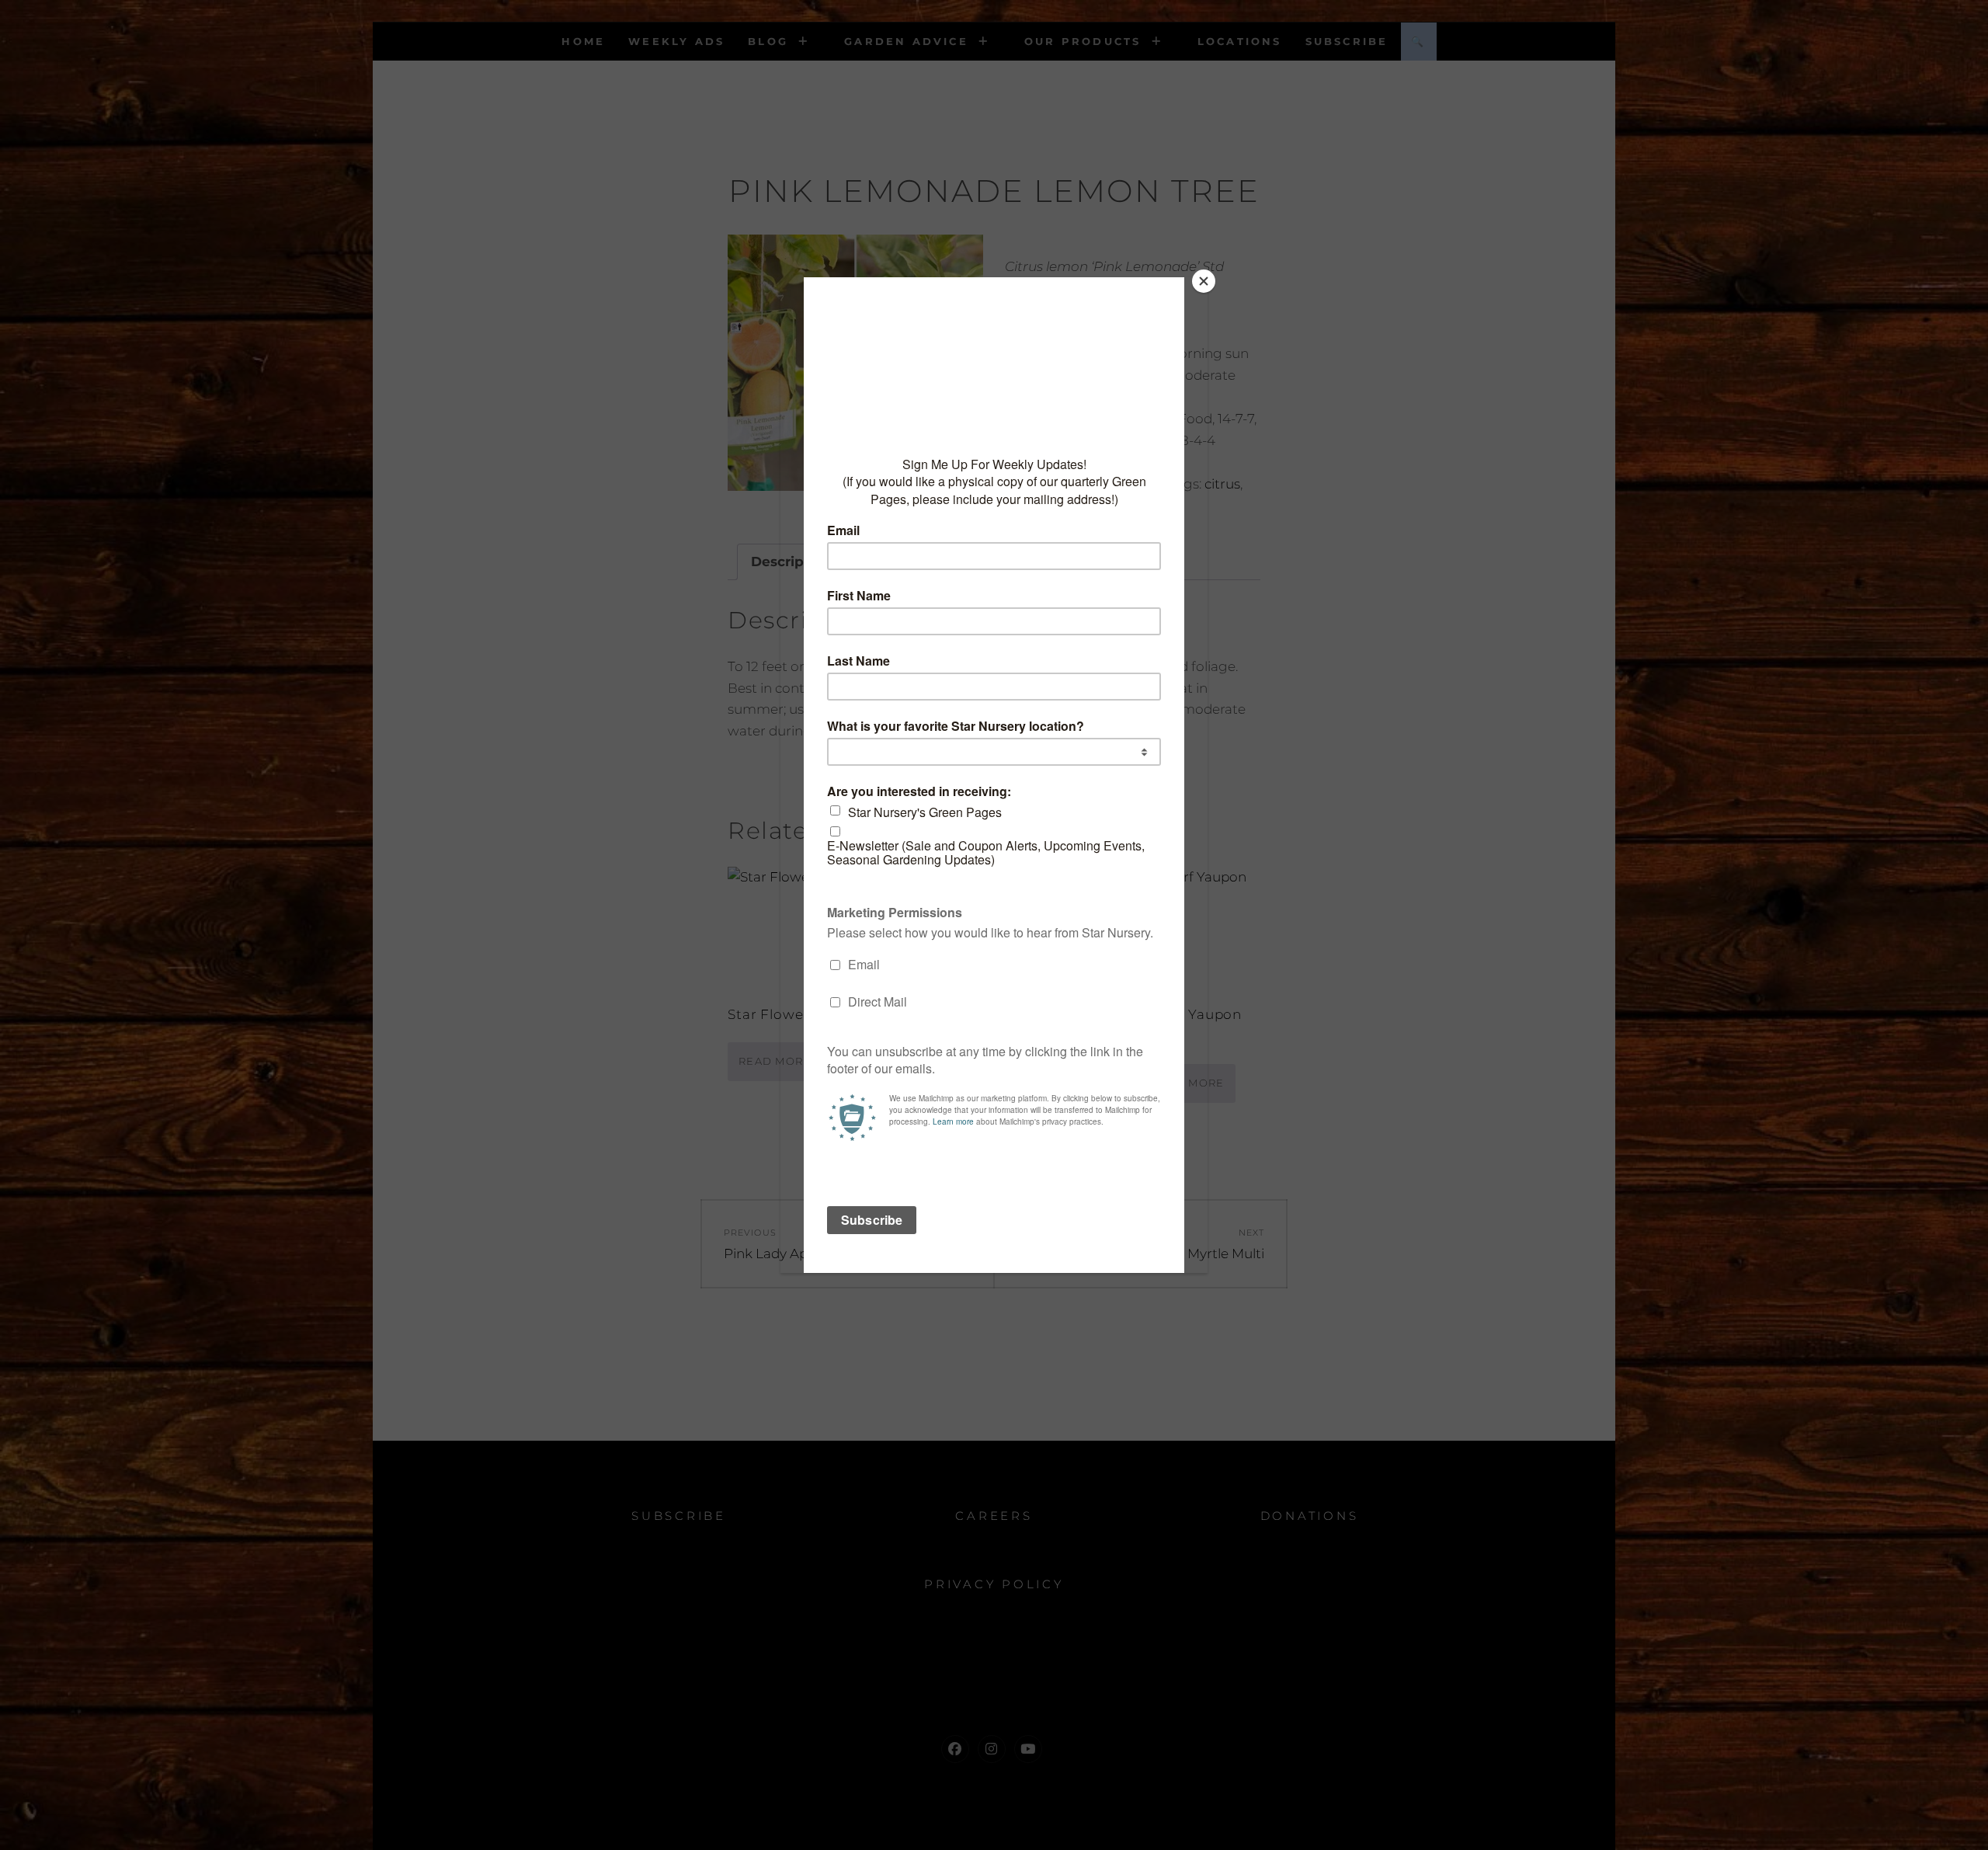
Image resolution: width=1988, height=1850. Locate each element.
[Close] (1204, 281)
